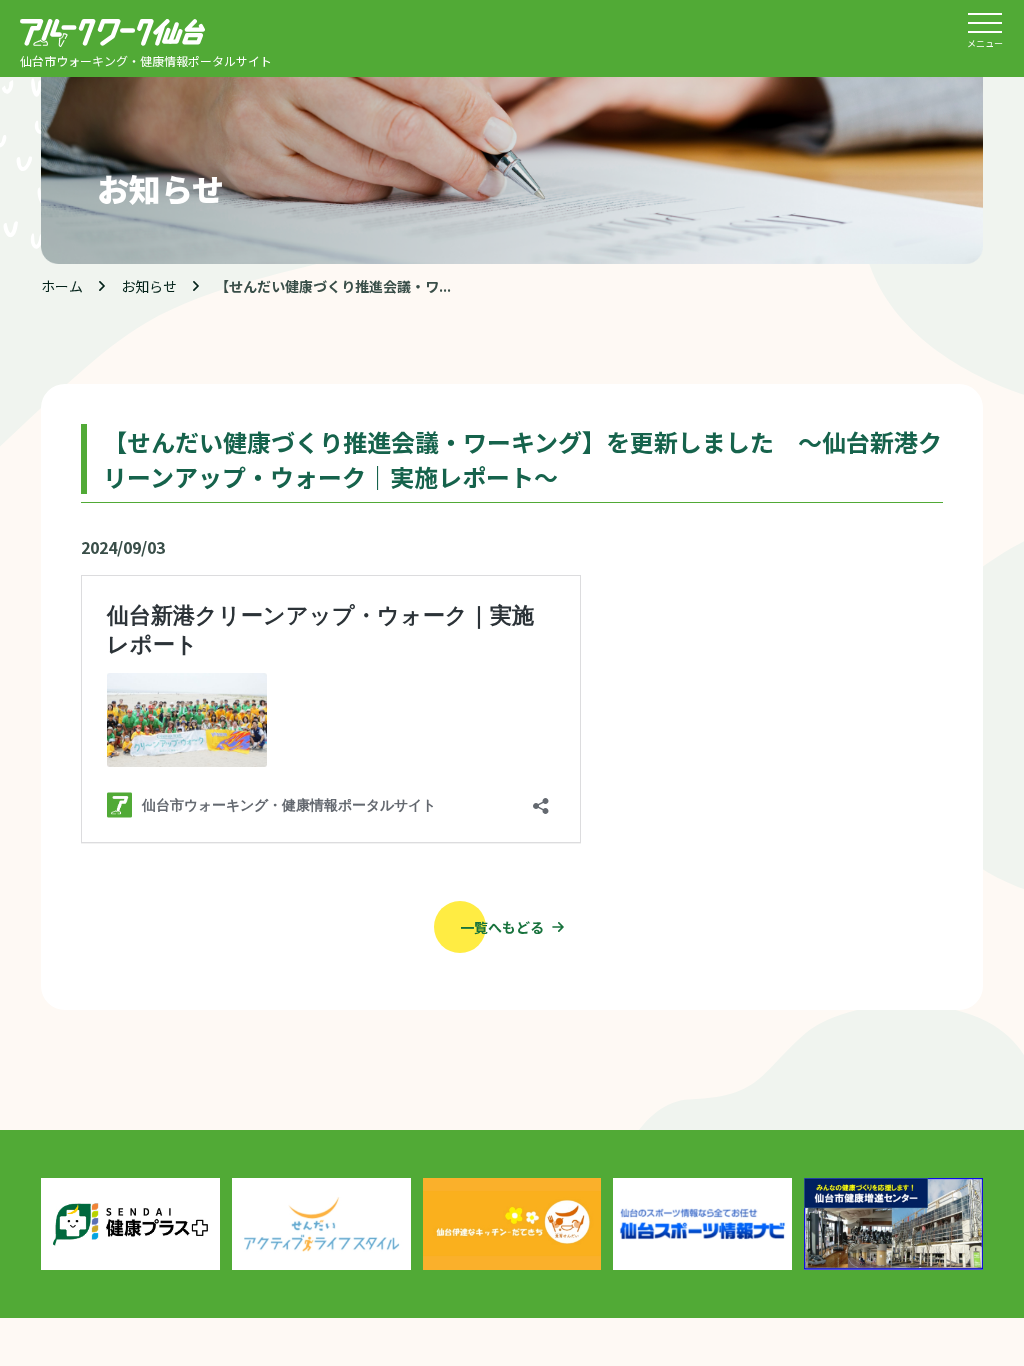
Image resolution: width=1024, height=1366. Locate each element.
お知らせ (149, 286)
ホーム (62, 286)
